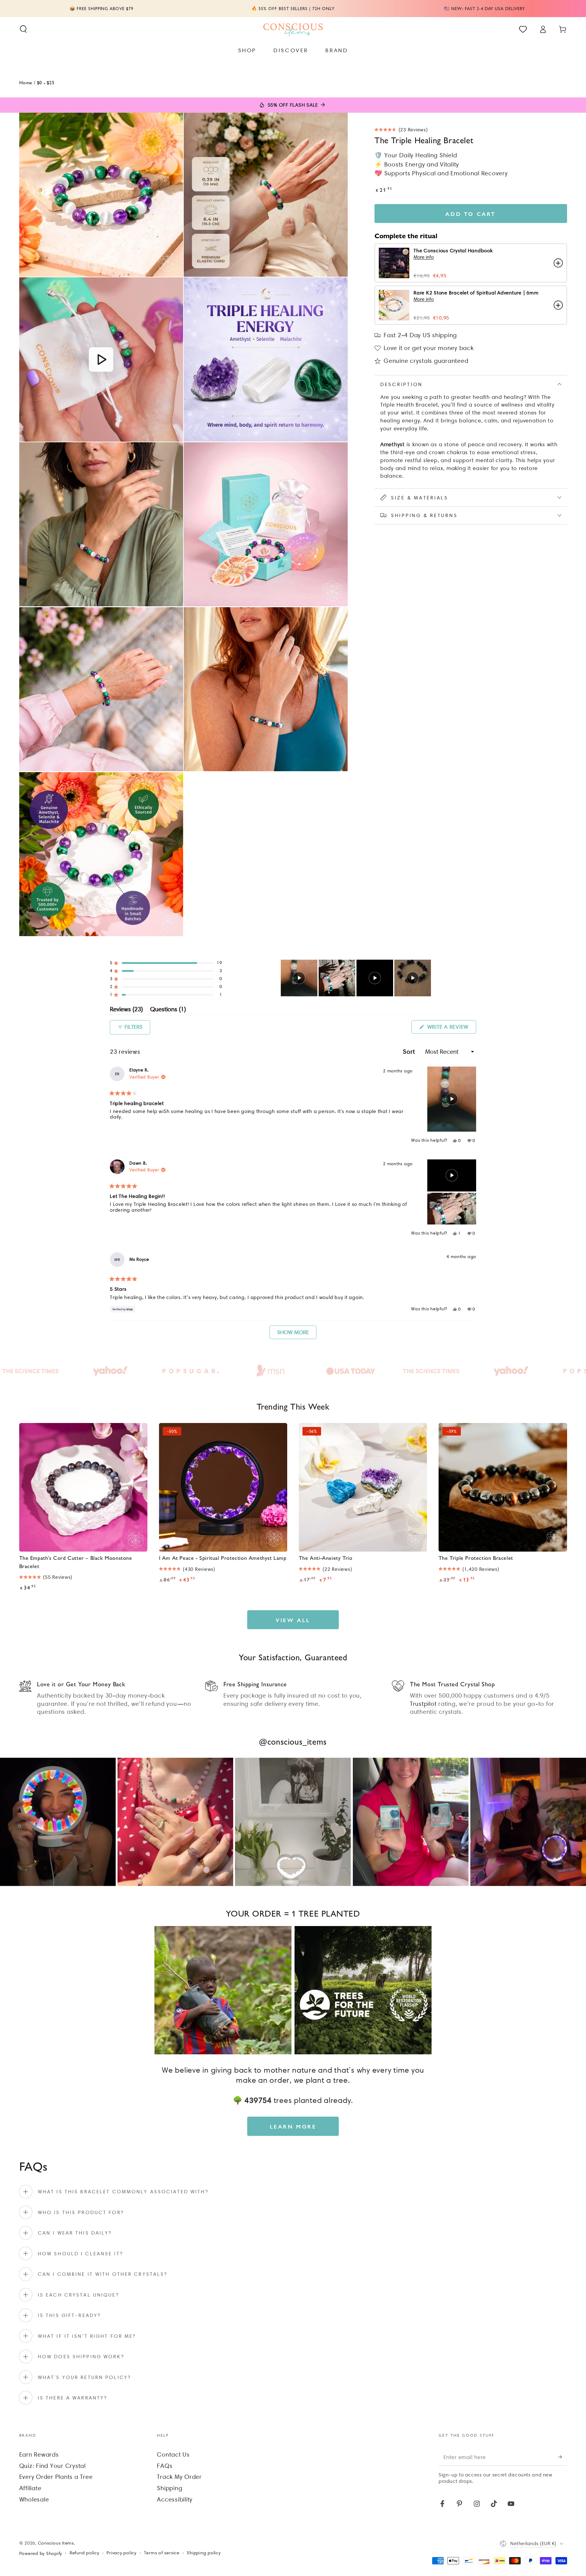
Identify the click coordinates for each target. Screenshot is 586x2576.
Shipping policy (204, 2553)
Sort (410, 1052)
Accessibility (175, 2499)
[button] (23, 29)
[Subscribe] (563, 2457)
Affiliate (30, 2488)
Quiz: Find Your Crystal (52, 2466)
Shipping (170, 2488)
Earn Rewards (39, 2454)
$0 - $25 (46, 82)
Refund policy (84, 2553)
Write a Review (451, 1028)
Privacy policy (121, 2553)
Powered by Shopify (41, 2553)
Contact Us (173, 2454)
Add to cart (471, 214)
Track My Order (179, 2477)
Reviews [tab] (126, 1010)
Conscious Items (56, 2543)
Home (26, 82)
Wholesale (34, 2499)
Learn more (293, 2126)
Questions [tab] (168, 1010)
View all (293, 1620)
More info (424, 257)
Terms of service (162, 2553)
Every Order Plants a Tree (56, 2477)
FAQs (165, 2466)
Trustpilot (423, 1704)
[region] (356, 978)
